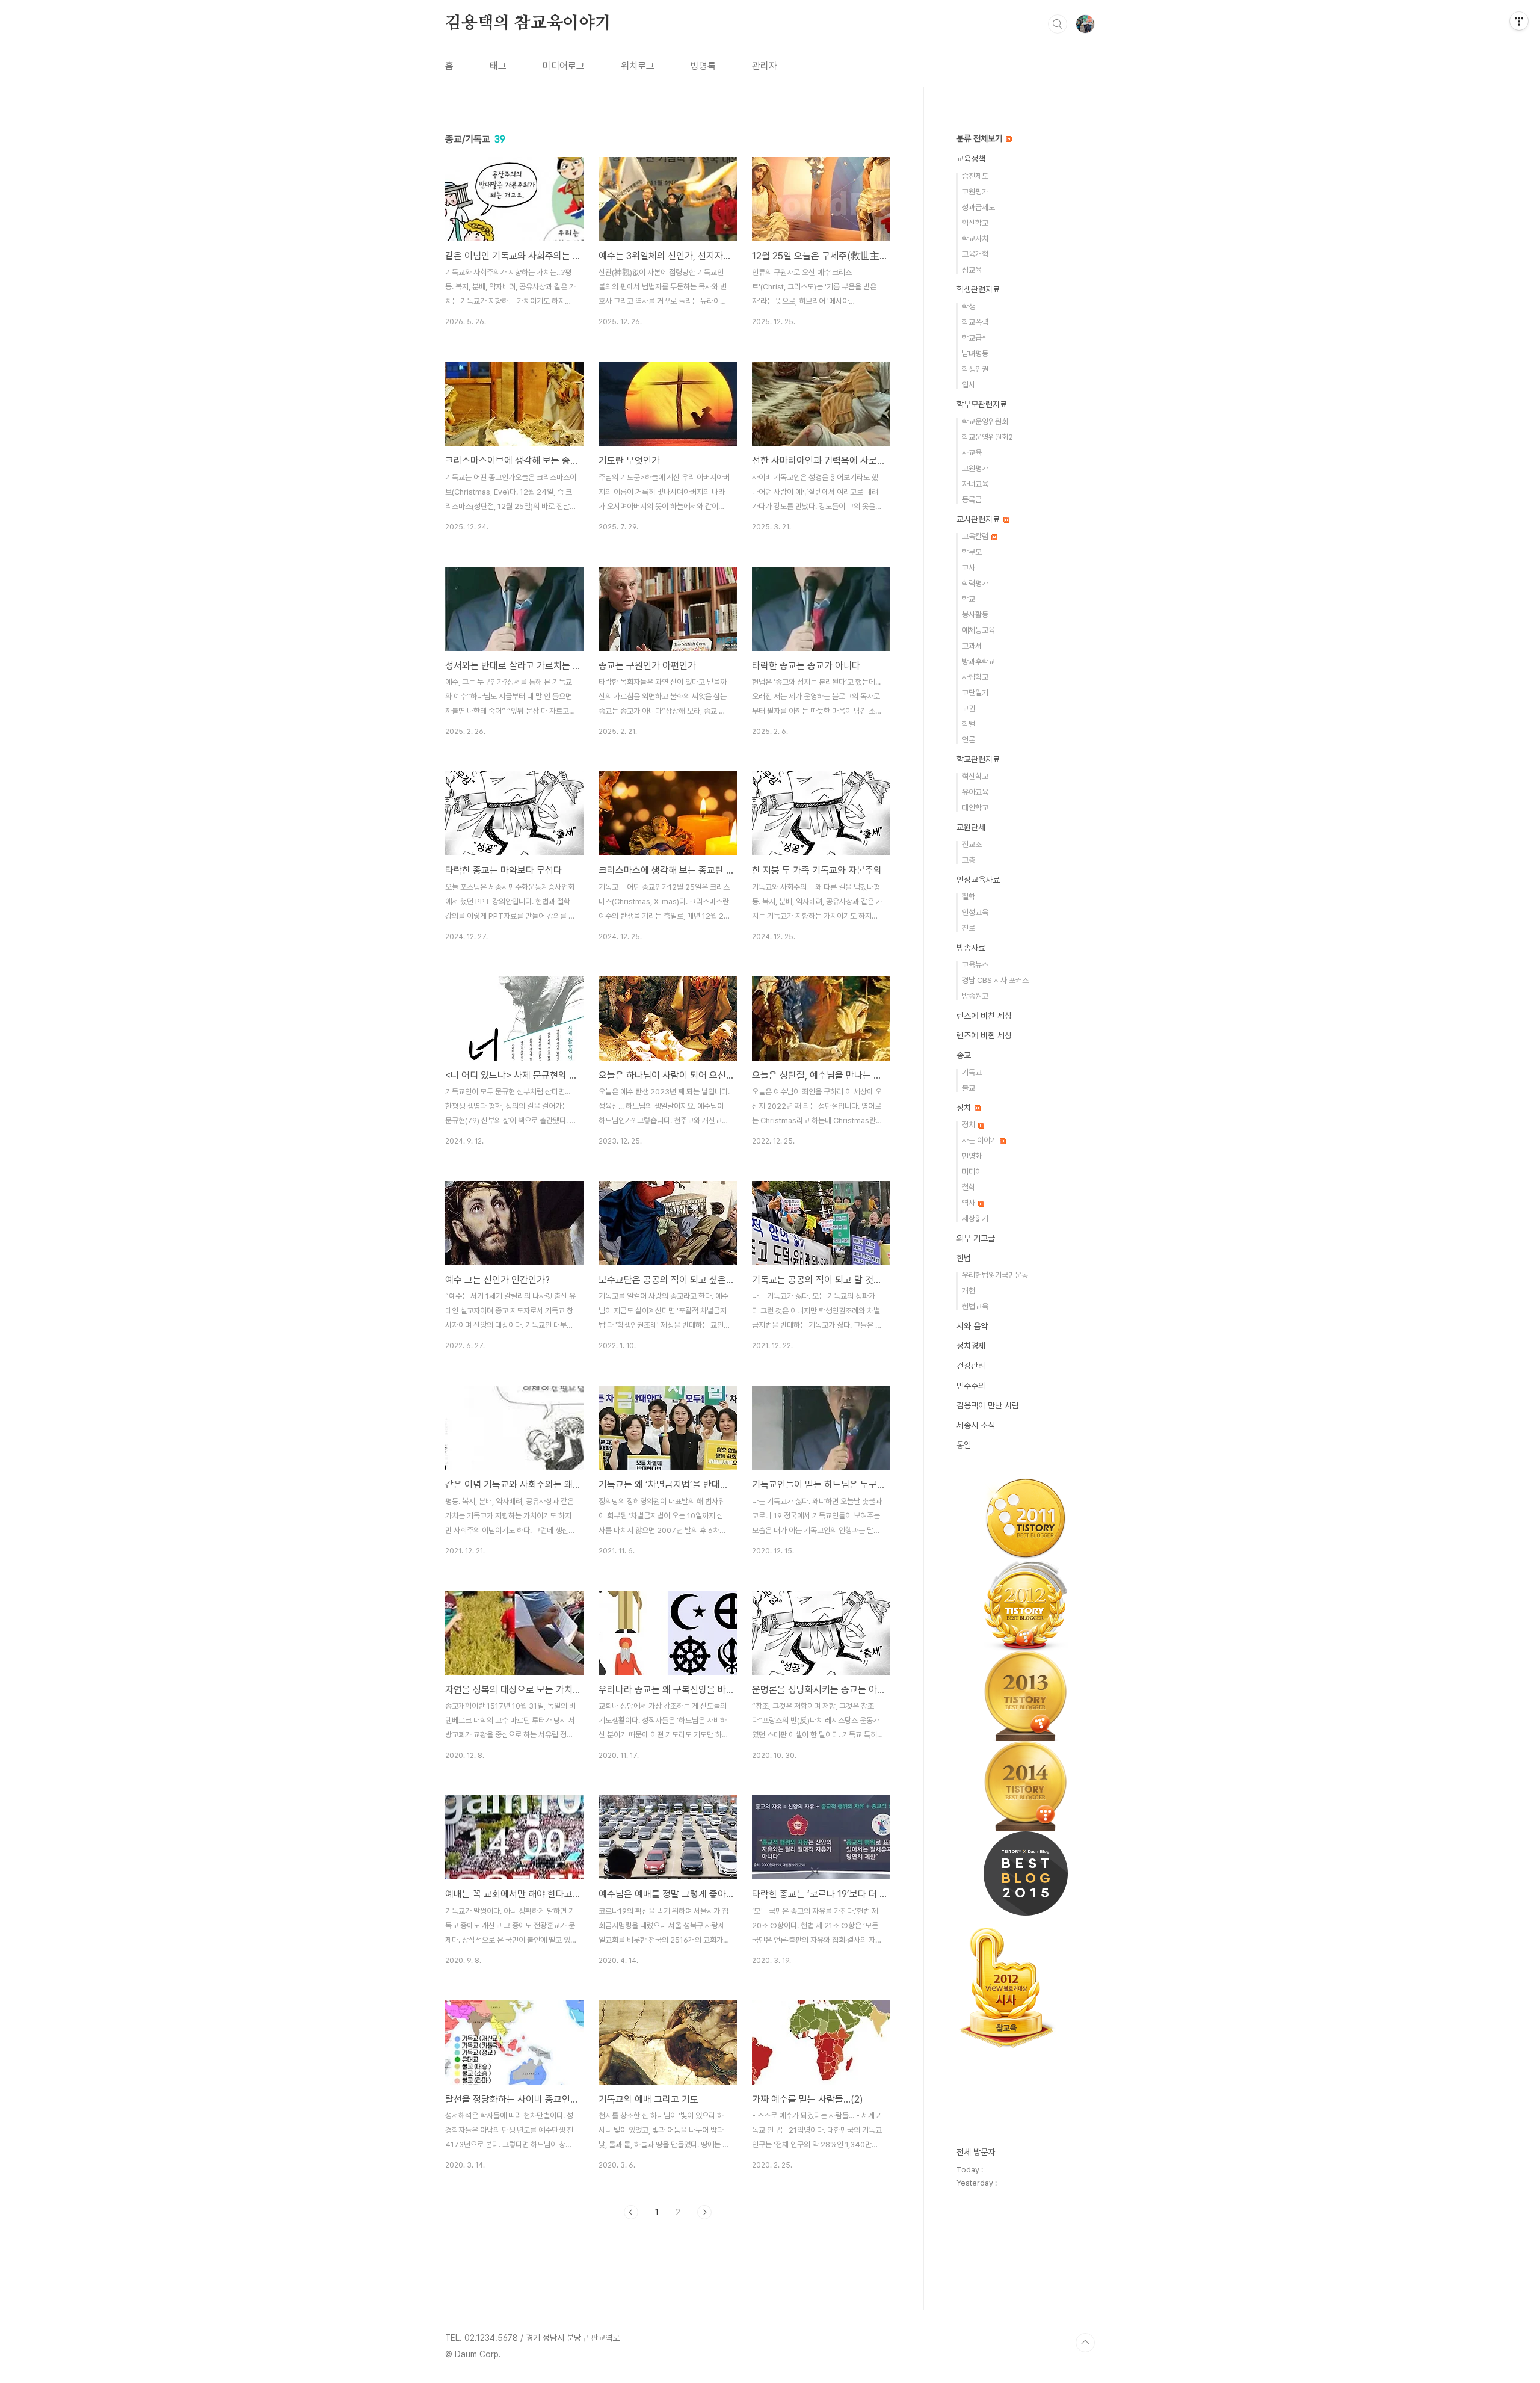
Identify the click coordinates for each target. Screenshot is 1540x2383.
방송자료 (971, 948)
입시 (969, 385)
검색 (1058, 24)
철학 (969, 897)
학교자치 (975, 239)
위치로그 (638, 66)
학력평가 (975, 583)
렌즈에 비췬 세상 (984, 1035)
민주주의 (971, 1386)
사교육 (972, 453)
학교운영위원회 (985, 421)
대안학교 (975, 808)
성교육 (972, 270)
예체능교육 (978, 630)
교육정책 (971, 159)
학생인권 (975, 369)
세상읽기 (975, 1219)
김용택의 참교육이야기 (528, 23)
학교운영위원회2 (987, 437)
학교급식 (975, 338)
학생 (969, 307)
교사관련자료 (979, 519)
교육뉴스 (975, 965)
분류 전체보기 (981, 138)
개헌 (969, 1291)
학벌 (969, 724)
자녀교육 (975, 484)
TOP (1085, 2343)
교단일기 (975, 693)
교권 (969, 708)
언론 (969, 740)
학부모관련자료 (982, 404)
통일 (964, 1445)
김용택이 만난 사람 (988, 1405)
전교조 (972, 844)
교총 (969, 860)
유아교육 (975, 792)
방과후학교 (978, 661)
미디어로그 (564, 66)
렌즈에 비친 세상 (984, 1016)
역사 (969, 1203)
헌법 (964, 1258)
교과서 (972, 646)
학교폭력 (975, 322)
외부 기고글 (976, 1238)
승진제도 (975, 176)
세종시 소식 (976, 1425)
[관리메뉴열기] (1519, 21)
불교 (969, 1088)
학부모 (972, 552)
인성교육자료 (978, 880)
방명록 (703, 66)
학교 (969, 599)
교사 (969, 568)
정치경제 (971, 1346)
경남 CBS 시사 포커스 (995, 980)
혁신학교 (975, 223)
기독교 (972, 1072)
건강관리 (971, 1366)
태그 (498, 66)
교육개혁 (975, 254)
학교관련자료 (978, 759)
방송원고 (975, 996)
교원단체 (971, 827)
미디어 (972, 1172)
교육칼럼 (976, 536)
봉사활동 (975, 615)
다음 (704, 2212)
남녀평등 (975, 353)
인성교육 (975, 912)
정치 (965, 1108)
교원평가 (975, 192)
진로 (969, 928)
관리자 (765, 66)
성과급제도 (978, 207)
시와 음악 (972, 1326)
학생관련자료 (978, 289)
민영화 (972, 1156)
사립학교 (975, 677)
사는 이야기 (980, 1140)
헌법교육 (975, 1306)
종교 (964, 1055)
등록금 (972, 500)
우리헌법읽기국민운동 (995, 1275)
